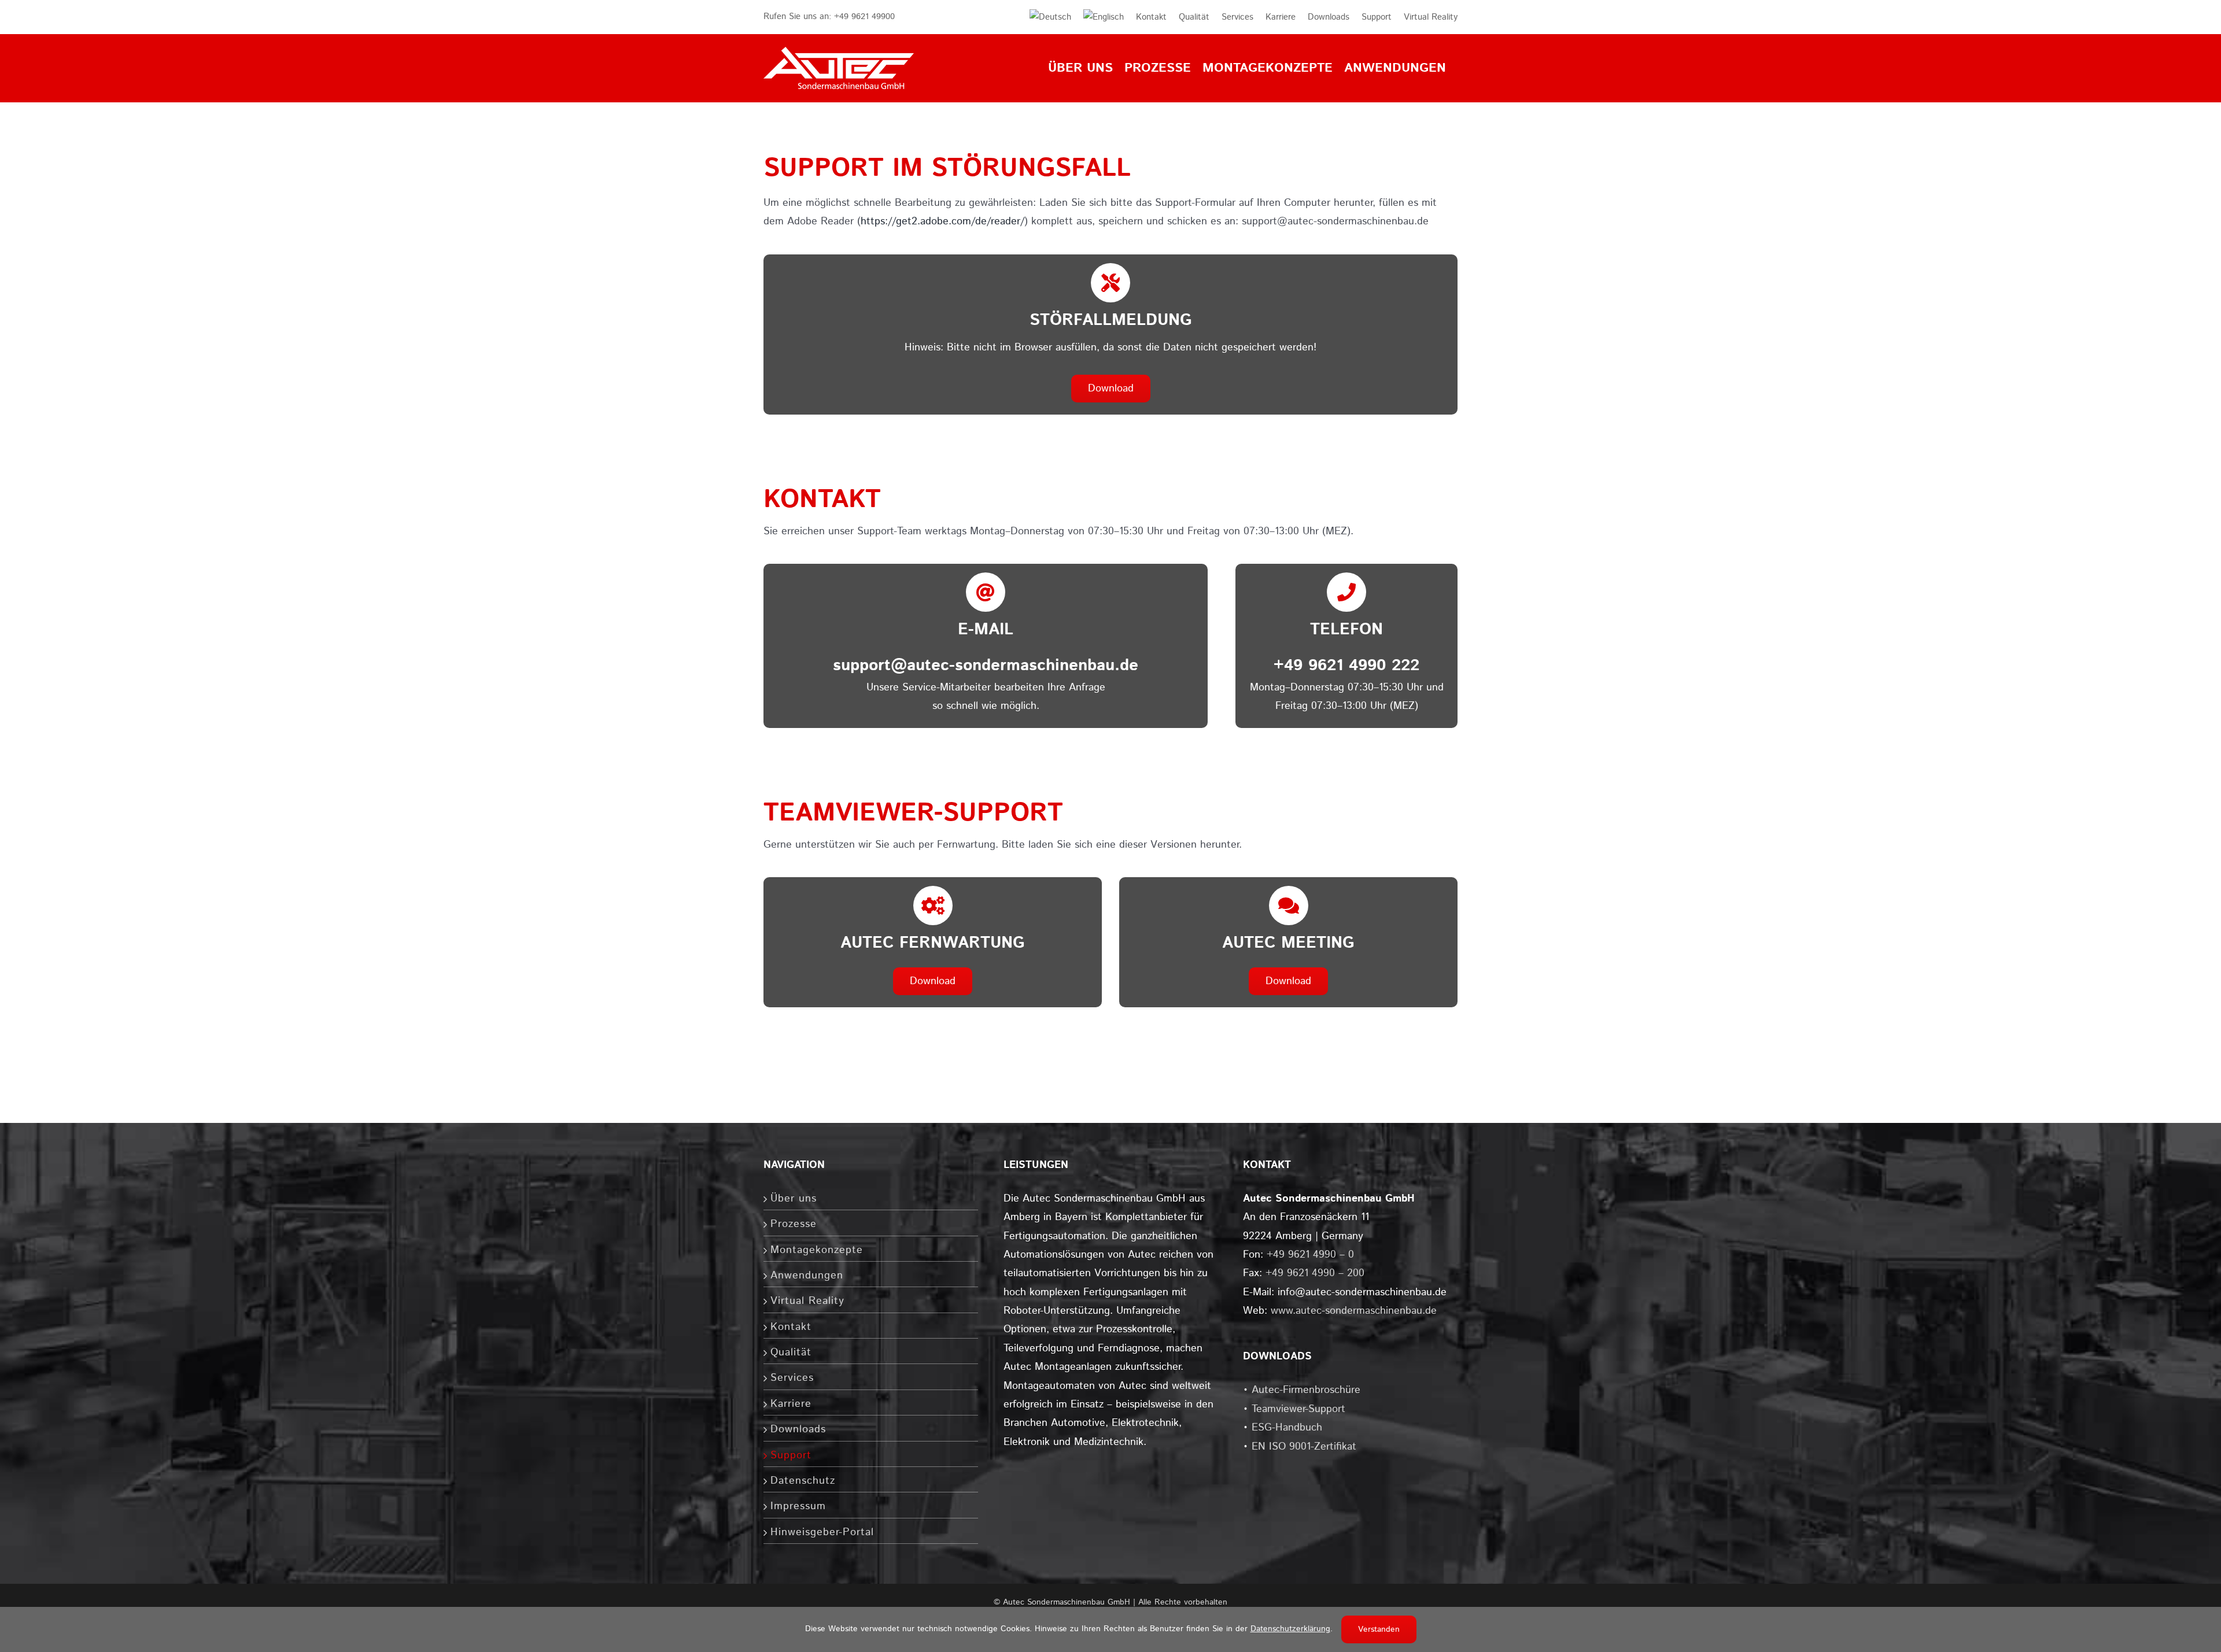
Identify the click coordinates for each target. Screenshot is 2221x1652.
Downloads (798, 1429)
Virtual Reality (807, 1301)
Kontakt (791, 1327)
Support (791, 1455)
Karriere (791, 1404)
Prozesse (794, 1224)
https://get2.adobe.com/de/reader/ (942, 221)
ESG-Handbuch (1287, 1428)
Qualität (791, 1352)
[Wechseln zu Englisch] (1098, 17)
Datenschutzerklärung (1290, 1629)
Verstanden (1379, 1629)
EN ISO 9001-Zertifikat (1304, 1447)
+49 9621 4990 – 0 (1310, 1255)
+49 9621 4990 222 (1346, 666)
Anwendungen (807, 1276)
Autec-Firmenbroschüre (1306, 1390)
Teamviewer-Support (1298, 1409)
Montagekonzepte (817, 1250)
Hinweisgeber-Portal (822, 1532)
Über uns (794, 1199)
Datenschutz (803, 1481)
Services (792, 1378)
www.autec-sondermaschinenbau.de (1354, 1311)
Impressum (798, 1506)
